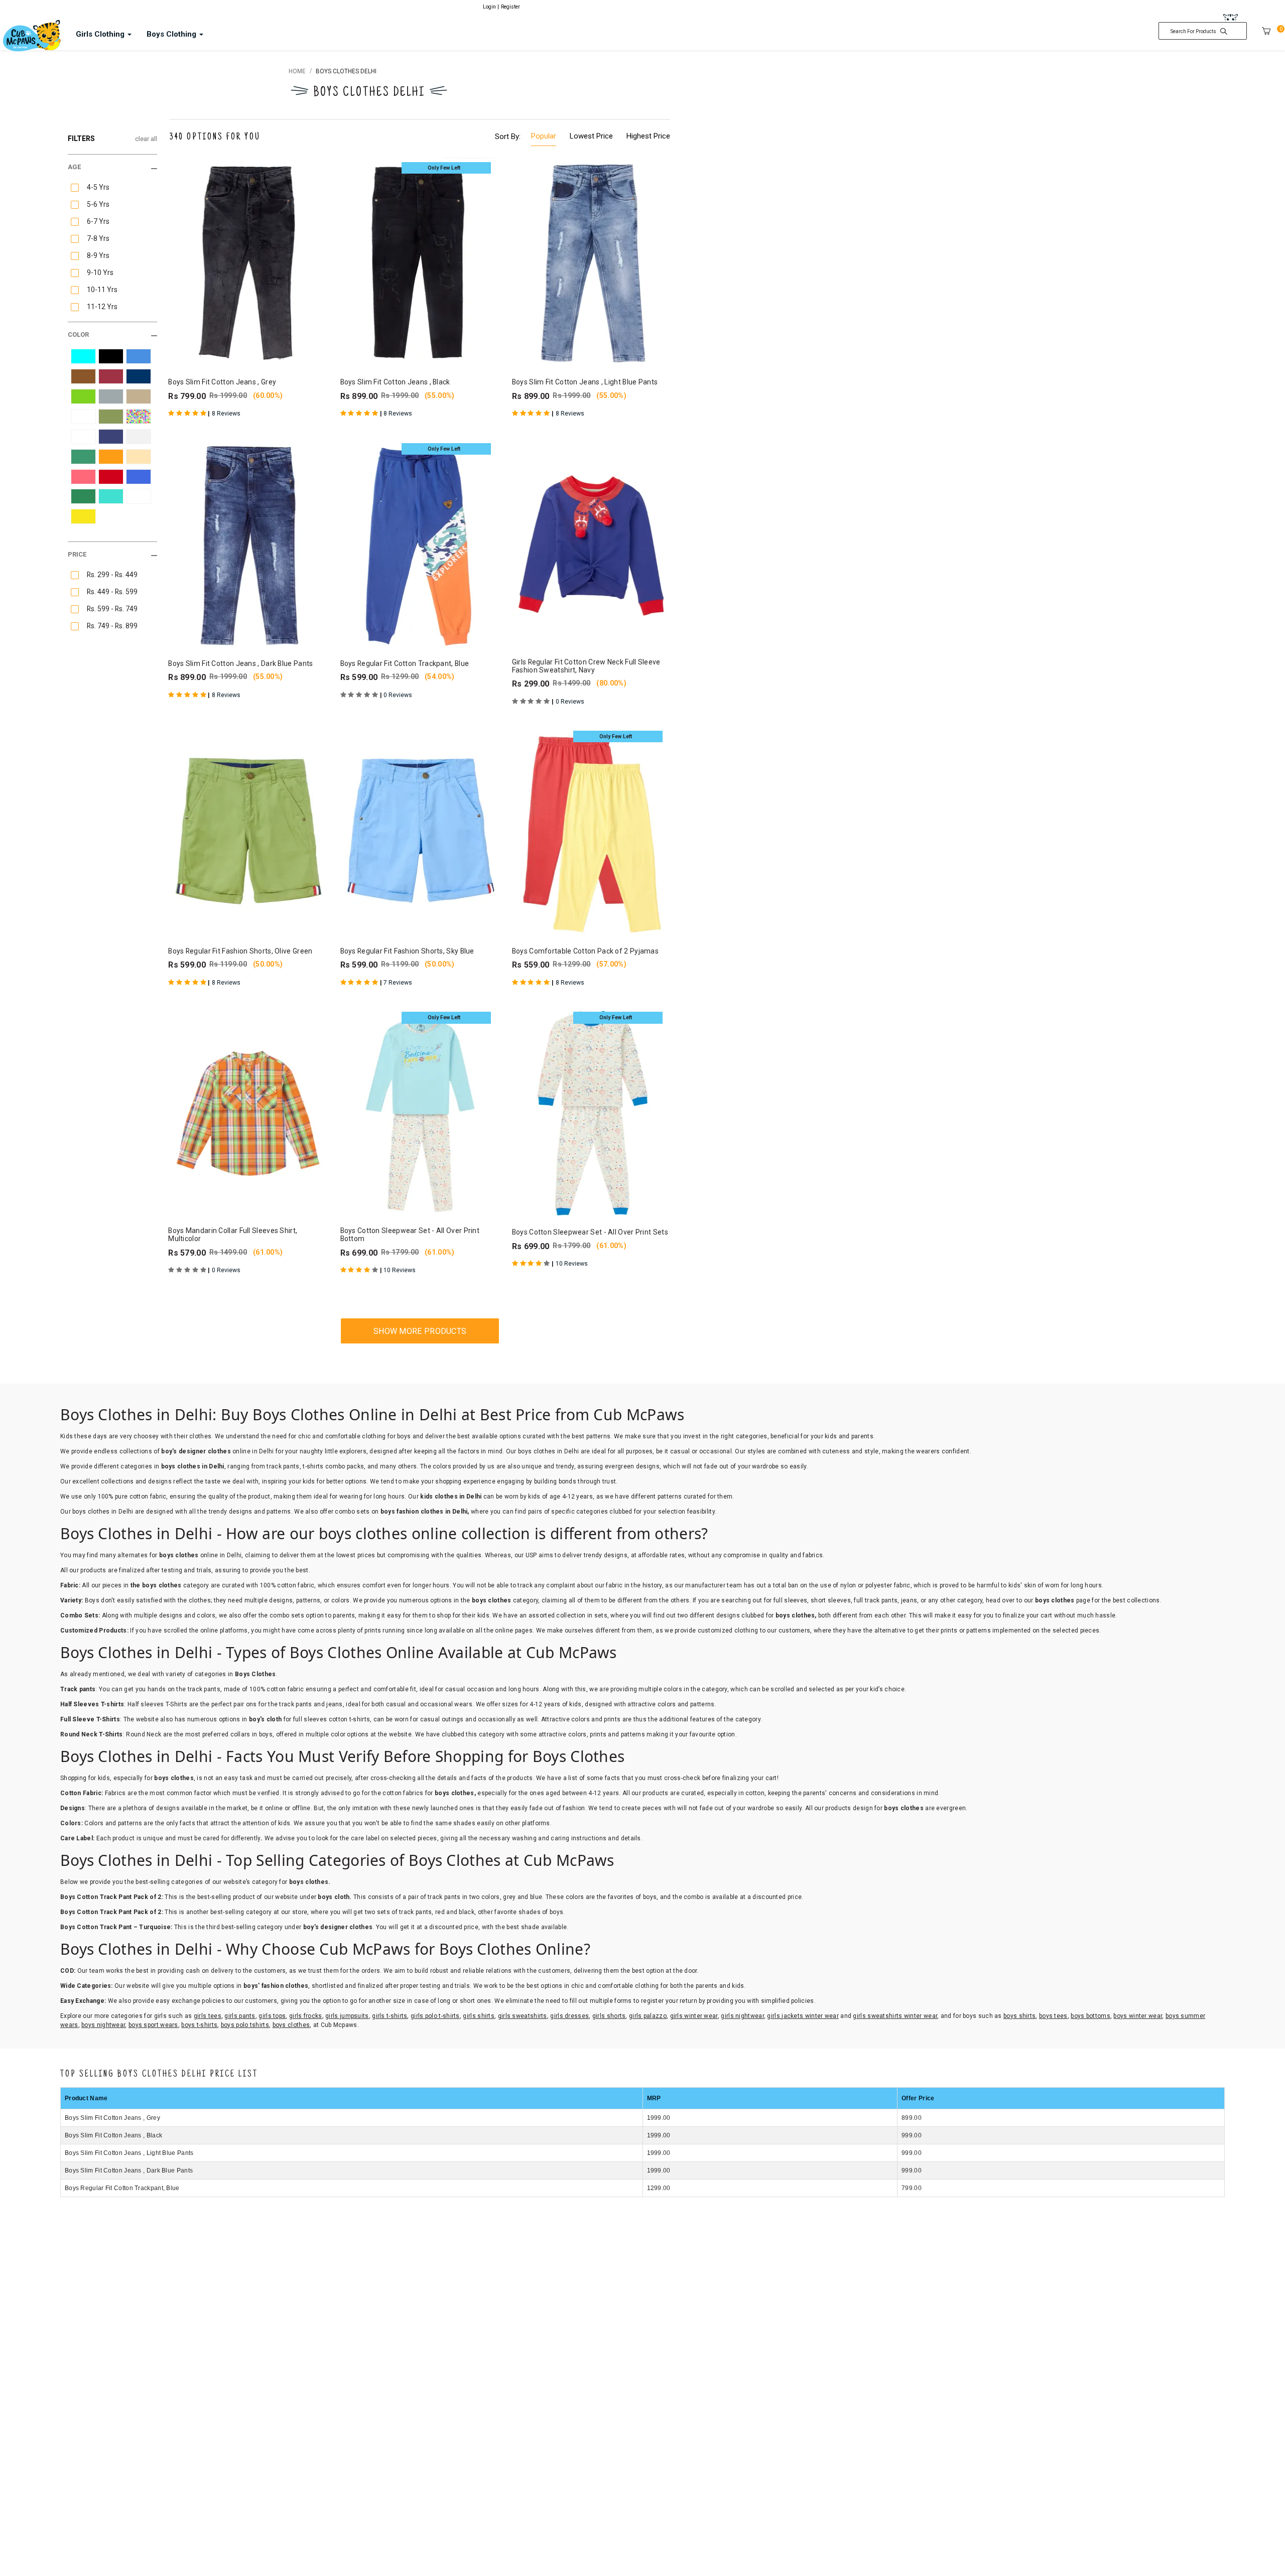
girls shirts (479, 2016)
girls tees (208, 2016)
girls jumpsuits (347, 2016)
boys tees (1053, 2016)
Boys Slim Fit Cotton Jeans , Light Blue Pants (129, 2153)
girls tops (272, 2016)
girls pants (240, 2016)
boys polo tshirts (245, 2025)
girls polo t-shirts (435, 2016)
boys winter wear (1138, 2016)
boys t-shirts (199, 2025)
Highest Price (648, 136)
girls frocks (306, 2016)
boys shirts (1019, 2016)
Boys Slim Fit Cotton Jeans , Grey (112, 2118)
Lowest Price (591, 136)
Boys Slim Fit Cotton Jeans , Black (113, 2135)
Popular (544, 136)
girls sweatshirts (523, 2016)
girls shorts (609, 2016)
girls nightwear (742, 2016)
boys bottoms (1090, 2016)
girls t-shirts (390, 2016)
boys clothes (291, 2025)
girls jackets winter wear (803, 2016)
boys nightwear (103, 2025)
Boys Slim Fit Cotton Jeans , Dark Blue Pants (129, 2171)
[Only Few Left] (420, 263)
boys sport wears (153, 2025)
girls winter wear (694, 2016)
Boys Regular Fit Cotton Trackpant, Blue (122, 2188)
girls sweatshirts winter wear (895, 2016)
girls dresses (569, 2016)
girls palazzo (648, 2016)
